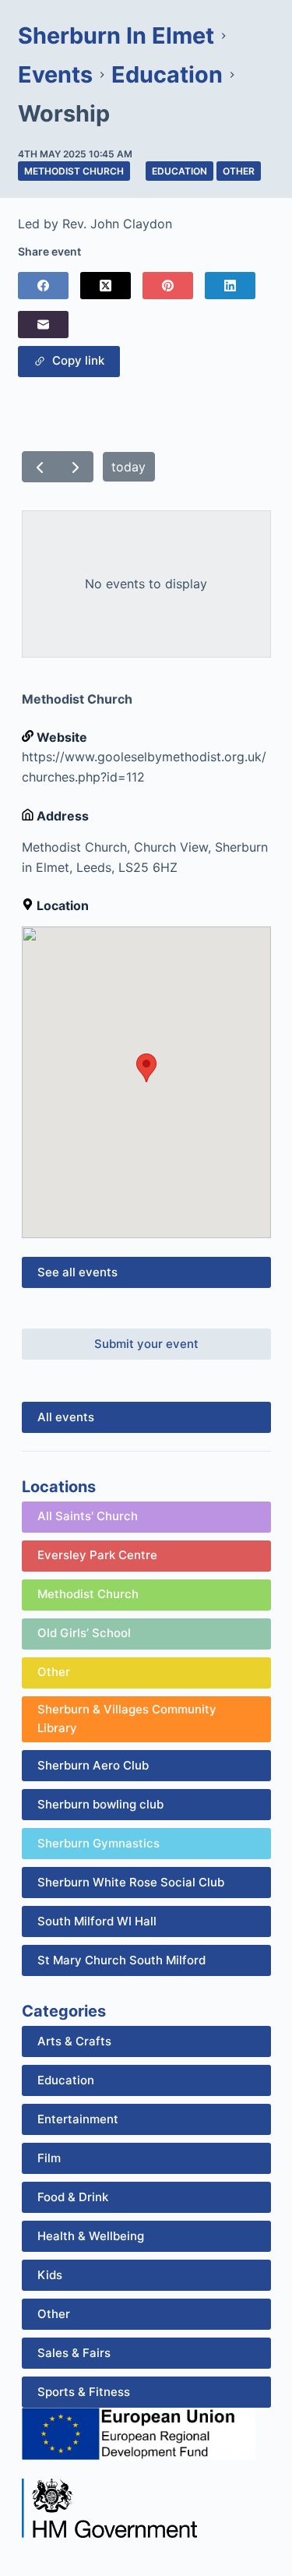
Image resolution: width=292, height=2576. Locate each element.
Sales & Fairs (74, 2353)
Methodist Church (74, 171)
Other (239, 171)
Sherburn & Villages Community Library (127, 1719)
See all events (77, 1272)
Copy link (75, 360)
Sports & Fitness (84, 2392)
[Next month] (75, 467)
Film (49, 2158)
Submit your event (146, 1344)
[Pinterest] (168, 286)
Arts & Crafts (74, 2041)
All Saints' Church (88, 1516)
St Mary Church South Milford (121, 1960)
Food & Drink (73, 2197)
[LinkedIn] (230, 286)
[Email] (43, 325)
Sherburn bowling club (100, 1804)
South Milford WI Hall (97, 1921)
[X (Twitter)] (106, 286)
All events (66, 1417)
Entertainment (78, 2119)
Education (179, 171)
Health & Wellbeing (91, 2236)
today (128, 467)
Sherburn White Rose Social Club (131, 1882)
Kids (50, 2275)
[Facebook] (43, 286)
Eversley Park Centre (97, 1555)
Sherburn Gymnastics (99, 1843)
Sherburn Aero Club (93, 1765)
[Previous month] (40, 467)
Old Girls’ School (84, 1633)
